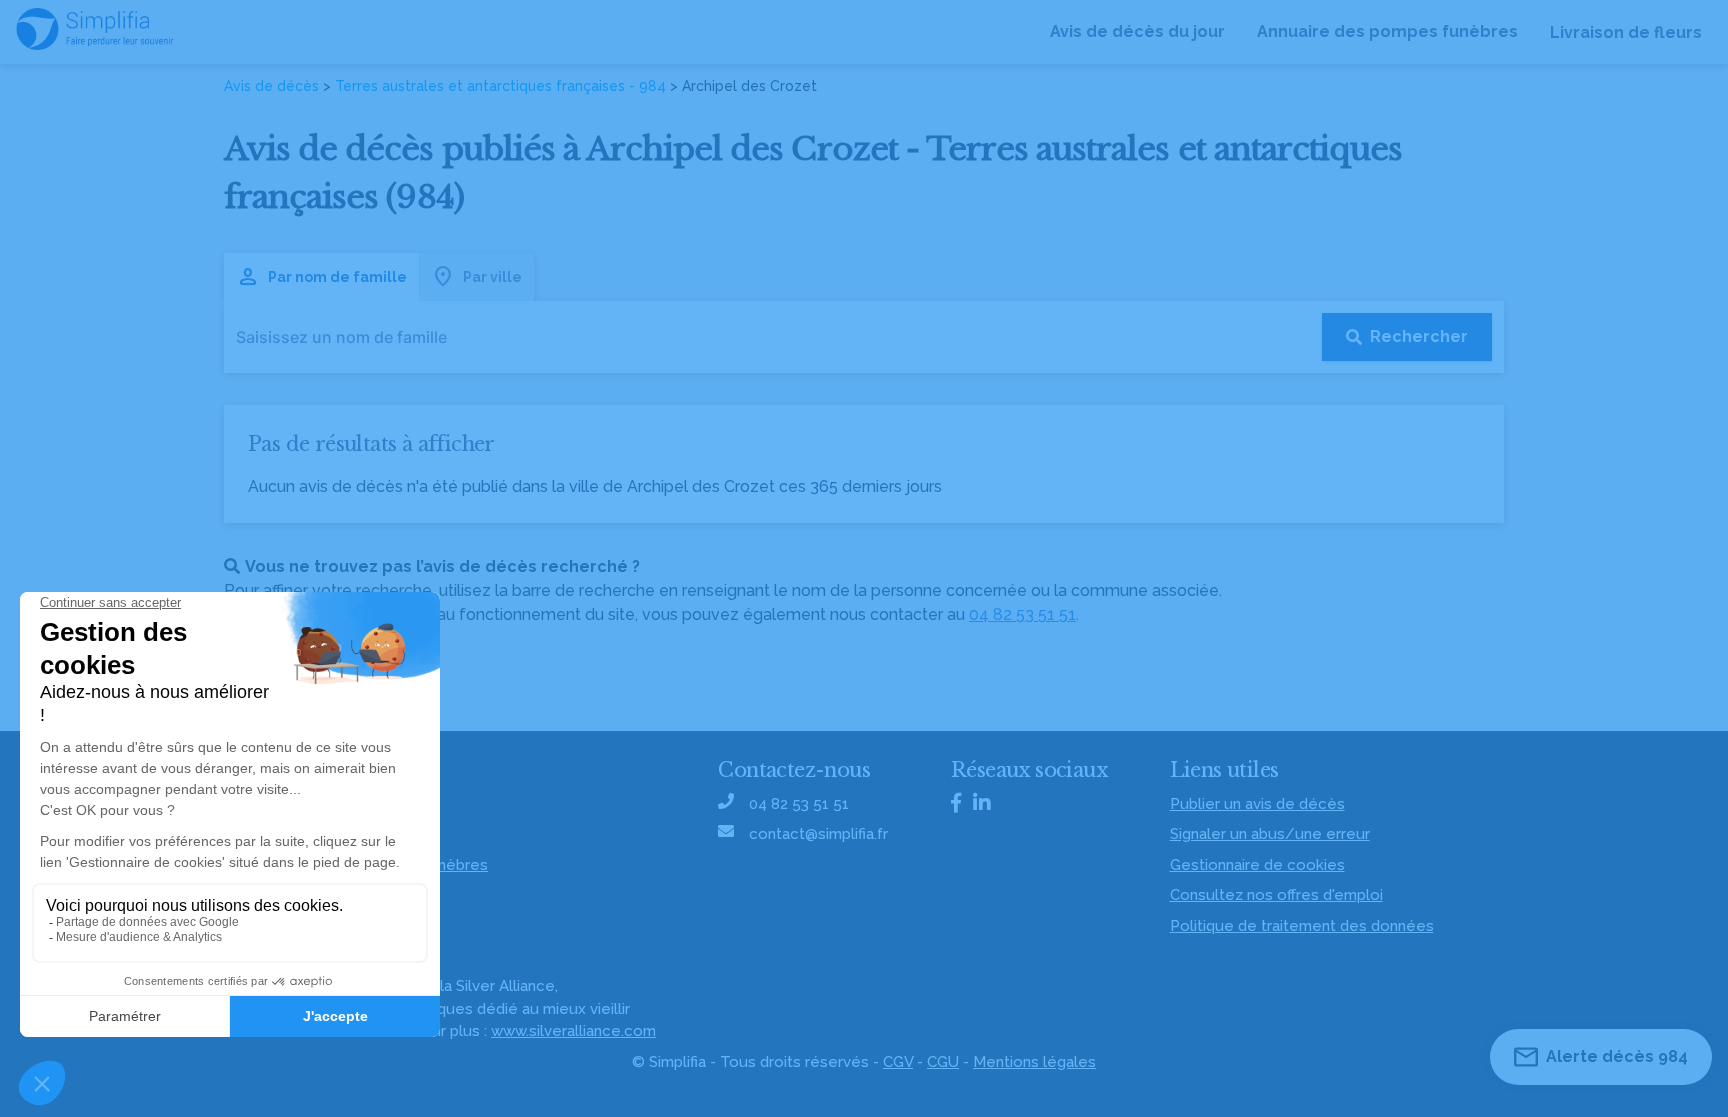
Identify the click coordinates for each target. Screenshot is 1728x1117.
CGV (898, 1062)
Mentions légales (1034, 1062)
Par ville (492, 277)
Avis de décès (271, 86)
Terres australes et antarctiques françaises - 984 (500, 86)
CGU (943, 1062)
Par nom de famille (337, 277)
